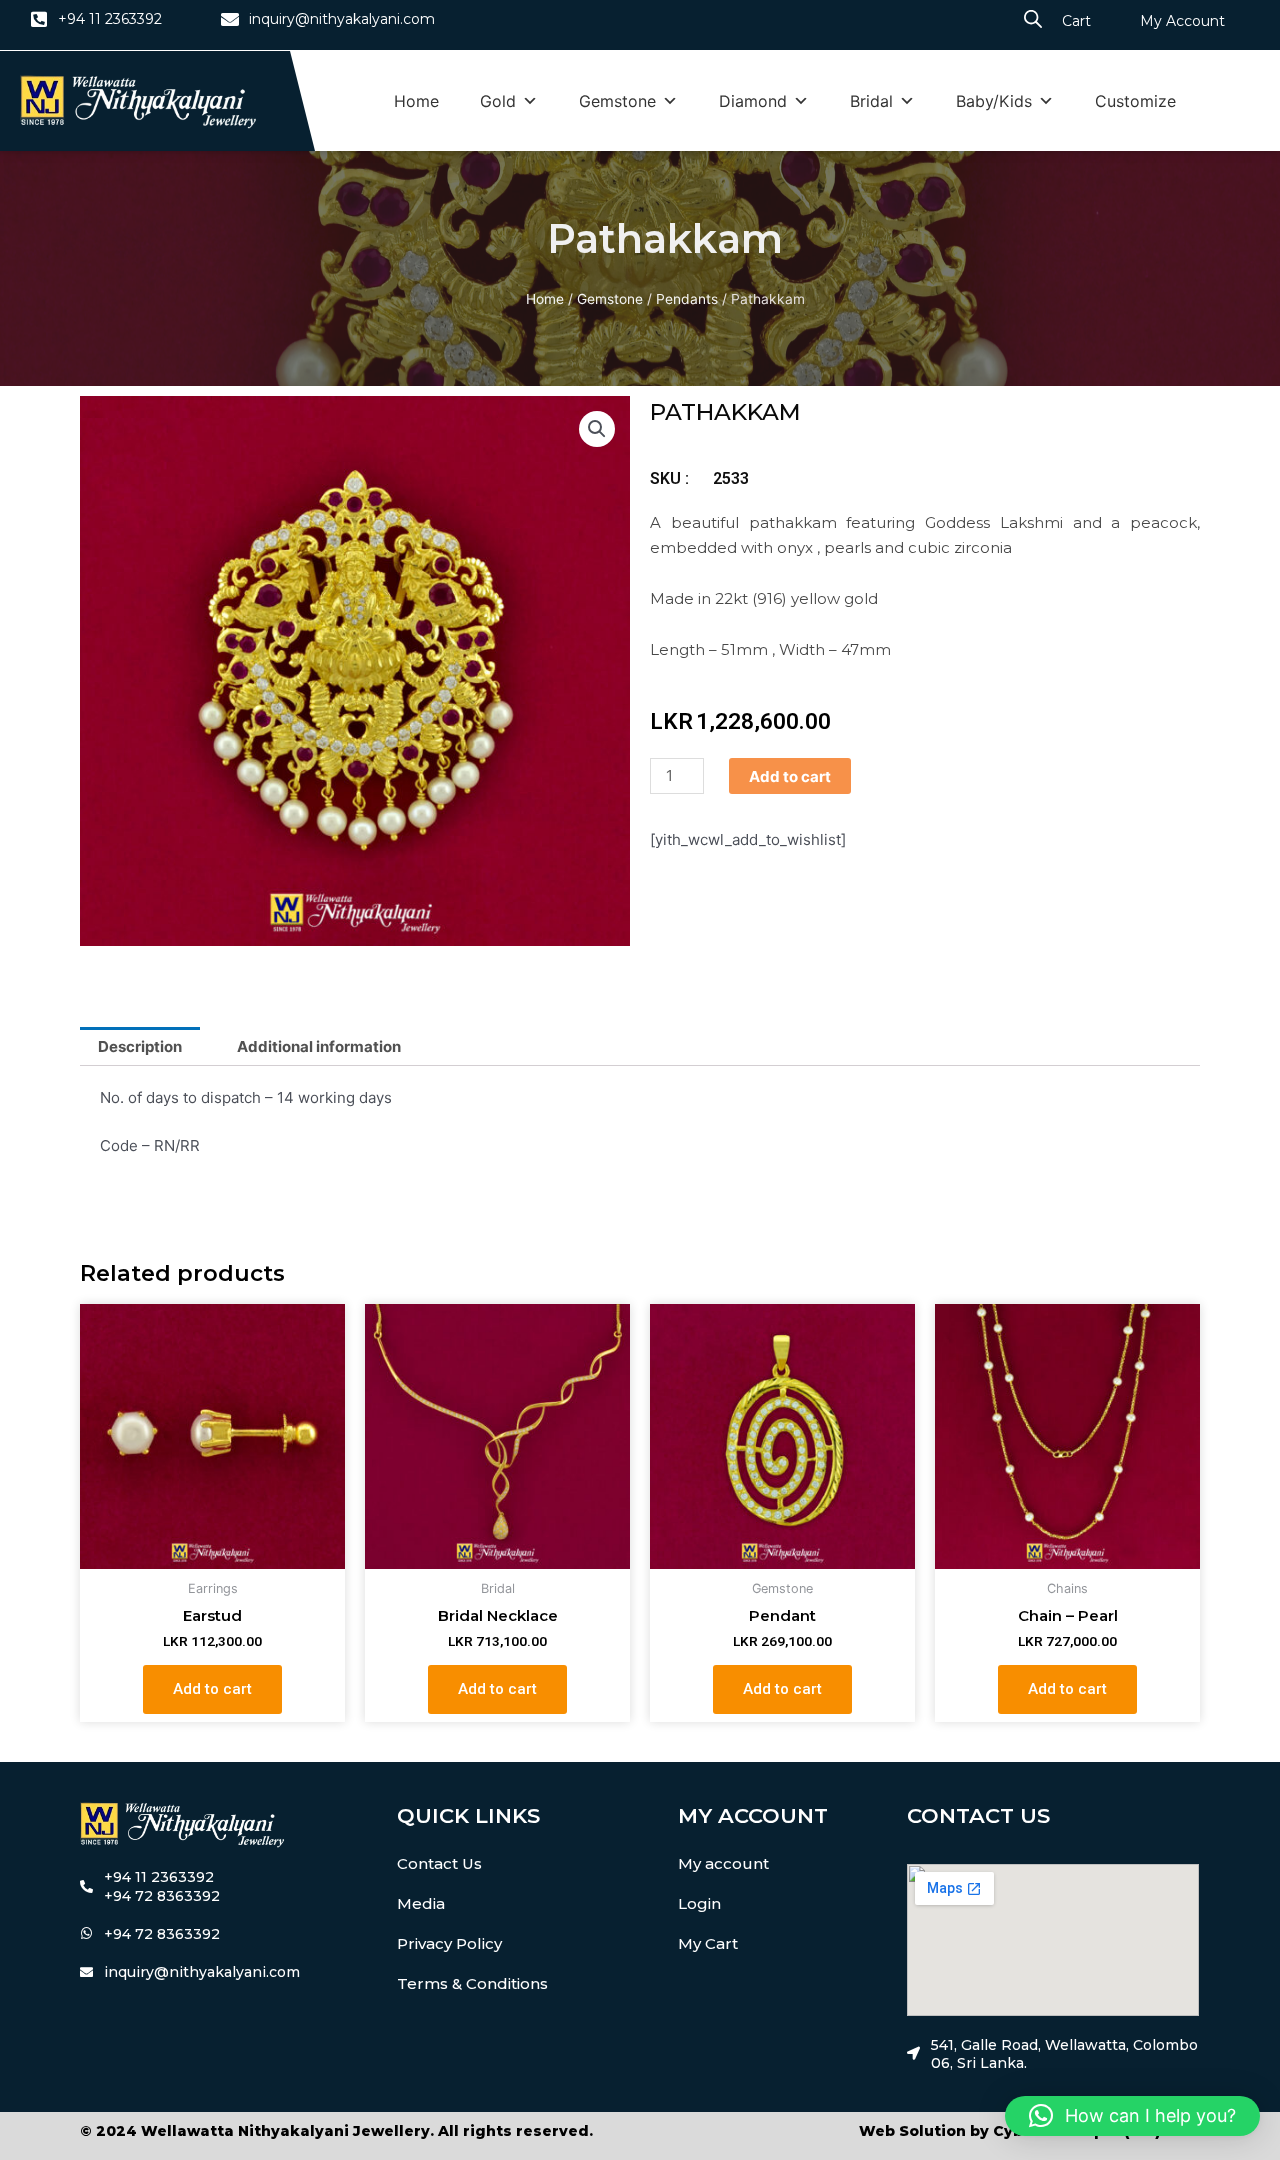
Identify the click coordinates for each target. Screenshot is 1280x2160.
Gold (498, 101)
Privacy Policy (449, 1943)
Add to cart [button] (212, 1689)
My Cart (708, 1943)
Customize (1135, 101)
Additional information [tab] (319, 1046)
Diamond (753, 101)
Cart (1076, 21)
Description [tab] (140, 1046)
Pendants (687, 299)
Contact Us (439, 1863)
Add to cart (790, 776)
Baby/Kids (994, 101)
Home (416, 101)
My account (723, 1863)
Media (421, 1903)
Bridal (871, 101)
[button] (597, 429)
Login (699, 1903)
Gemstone (617, 101)
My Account (1182, 21)
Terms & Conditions (472, 1983)
